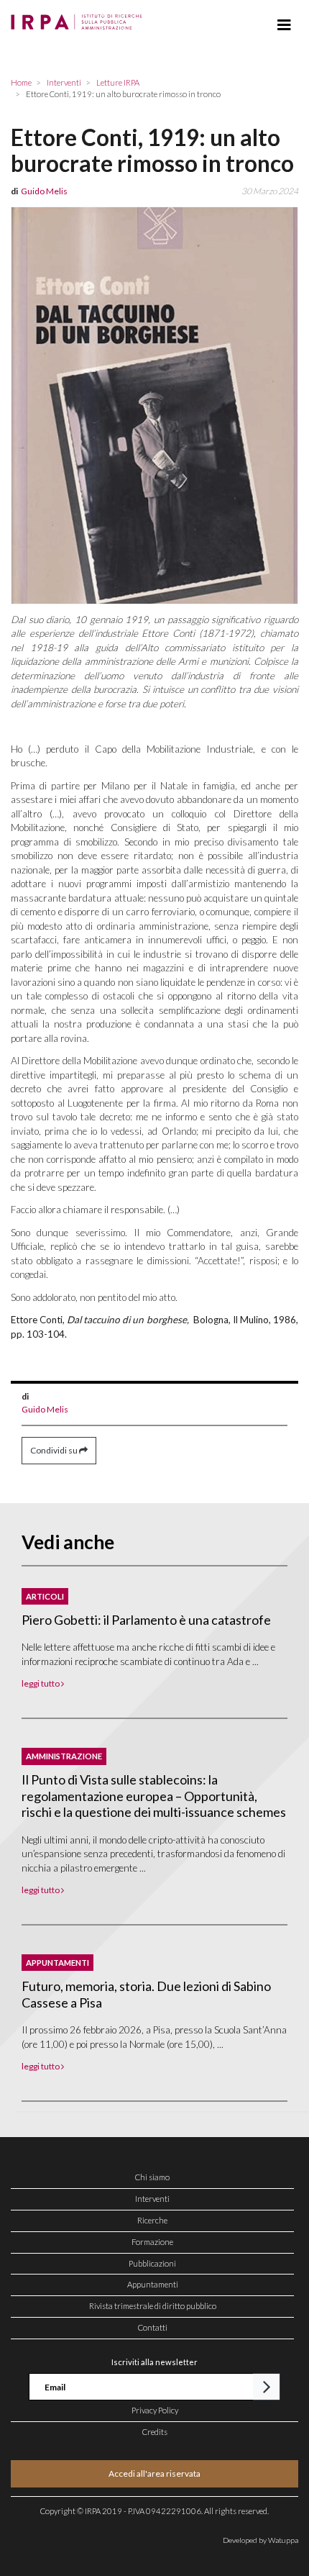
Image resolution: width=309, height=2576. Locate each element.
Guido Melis (45, 1409)
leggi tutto (41, 1683)
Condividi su (55, 1450)
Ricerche (152, 2220)
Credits (155, 2432)
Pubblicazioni (152, 2263)
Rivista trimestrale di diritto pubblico (153, 2306)
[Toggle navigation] (284, 25)
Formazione (152, 2242)
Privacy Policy (155, 2410)
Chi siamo (152, 2177)
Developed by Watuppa (260, 2540)
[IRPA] (79, 18)
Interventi (152, 2199)
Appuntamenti (153, 2284)
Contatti (153, 2327)
